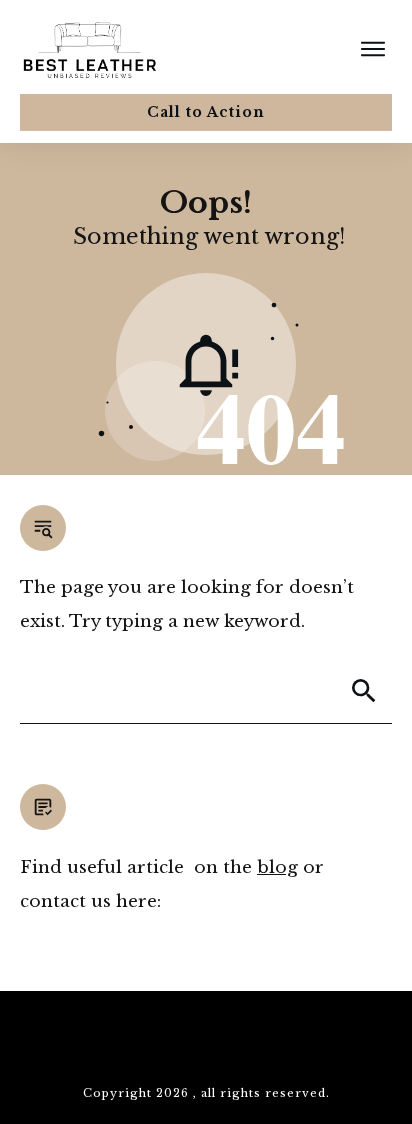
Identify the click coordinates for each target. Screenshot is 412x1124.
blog (277, 867)
